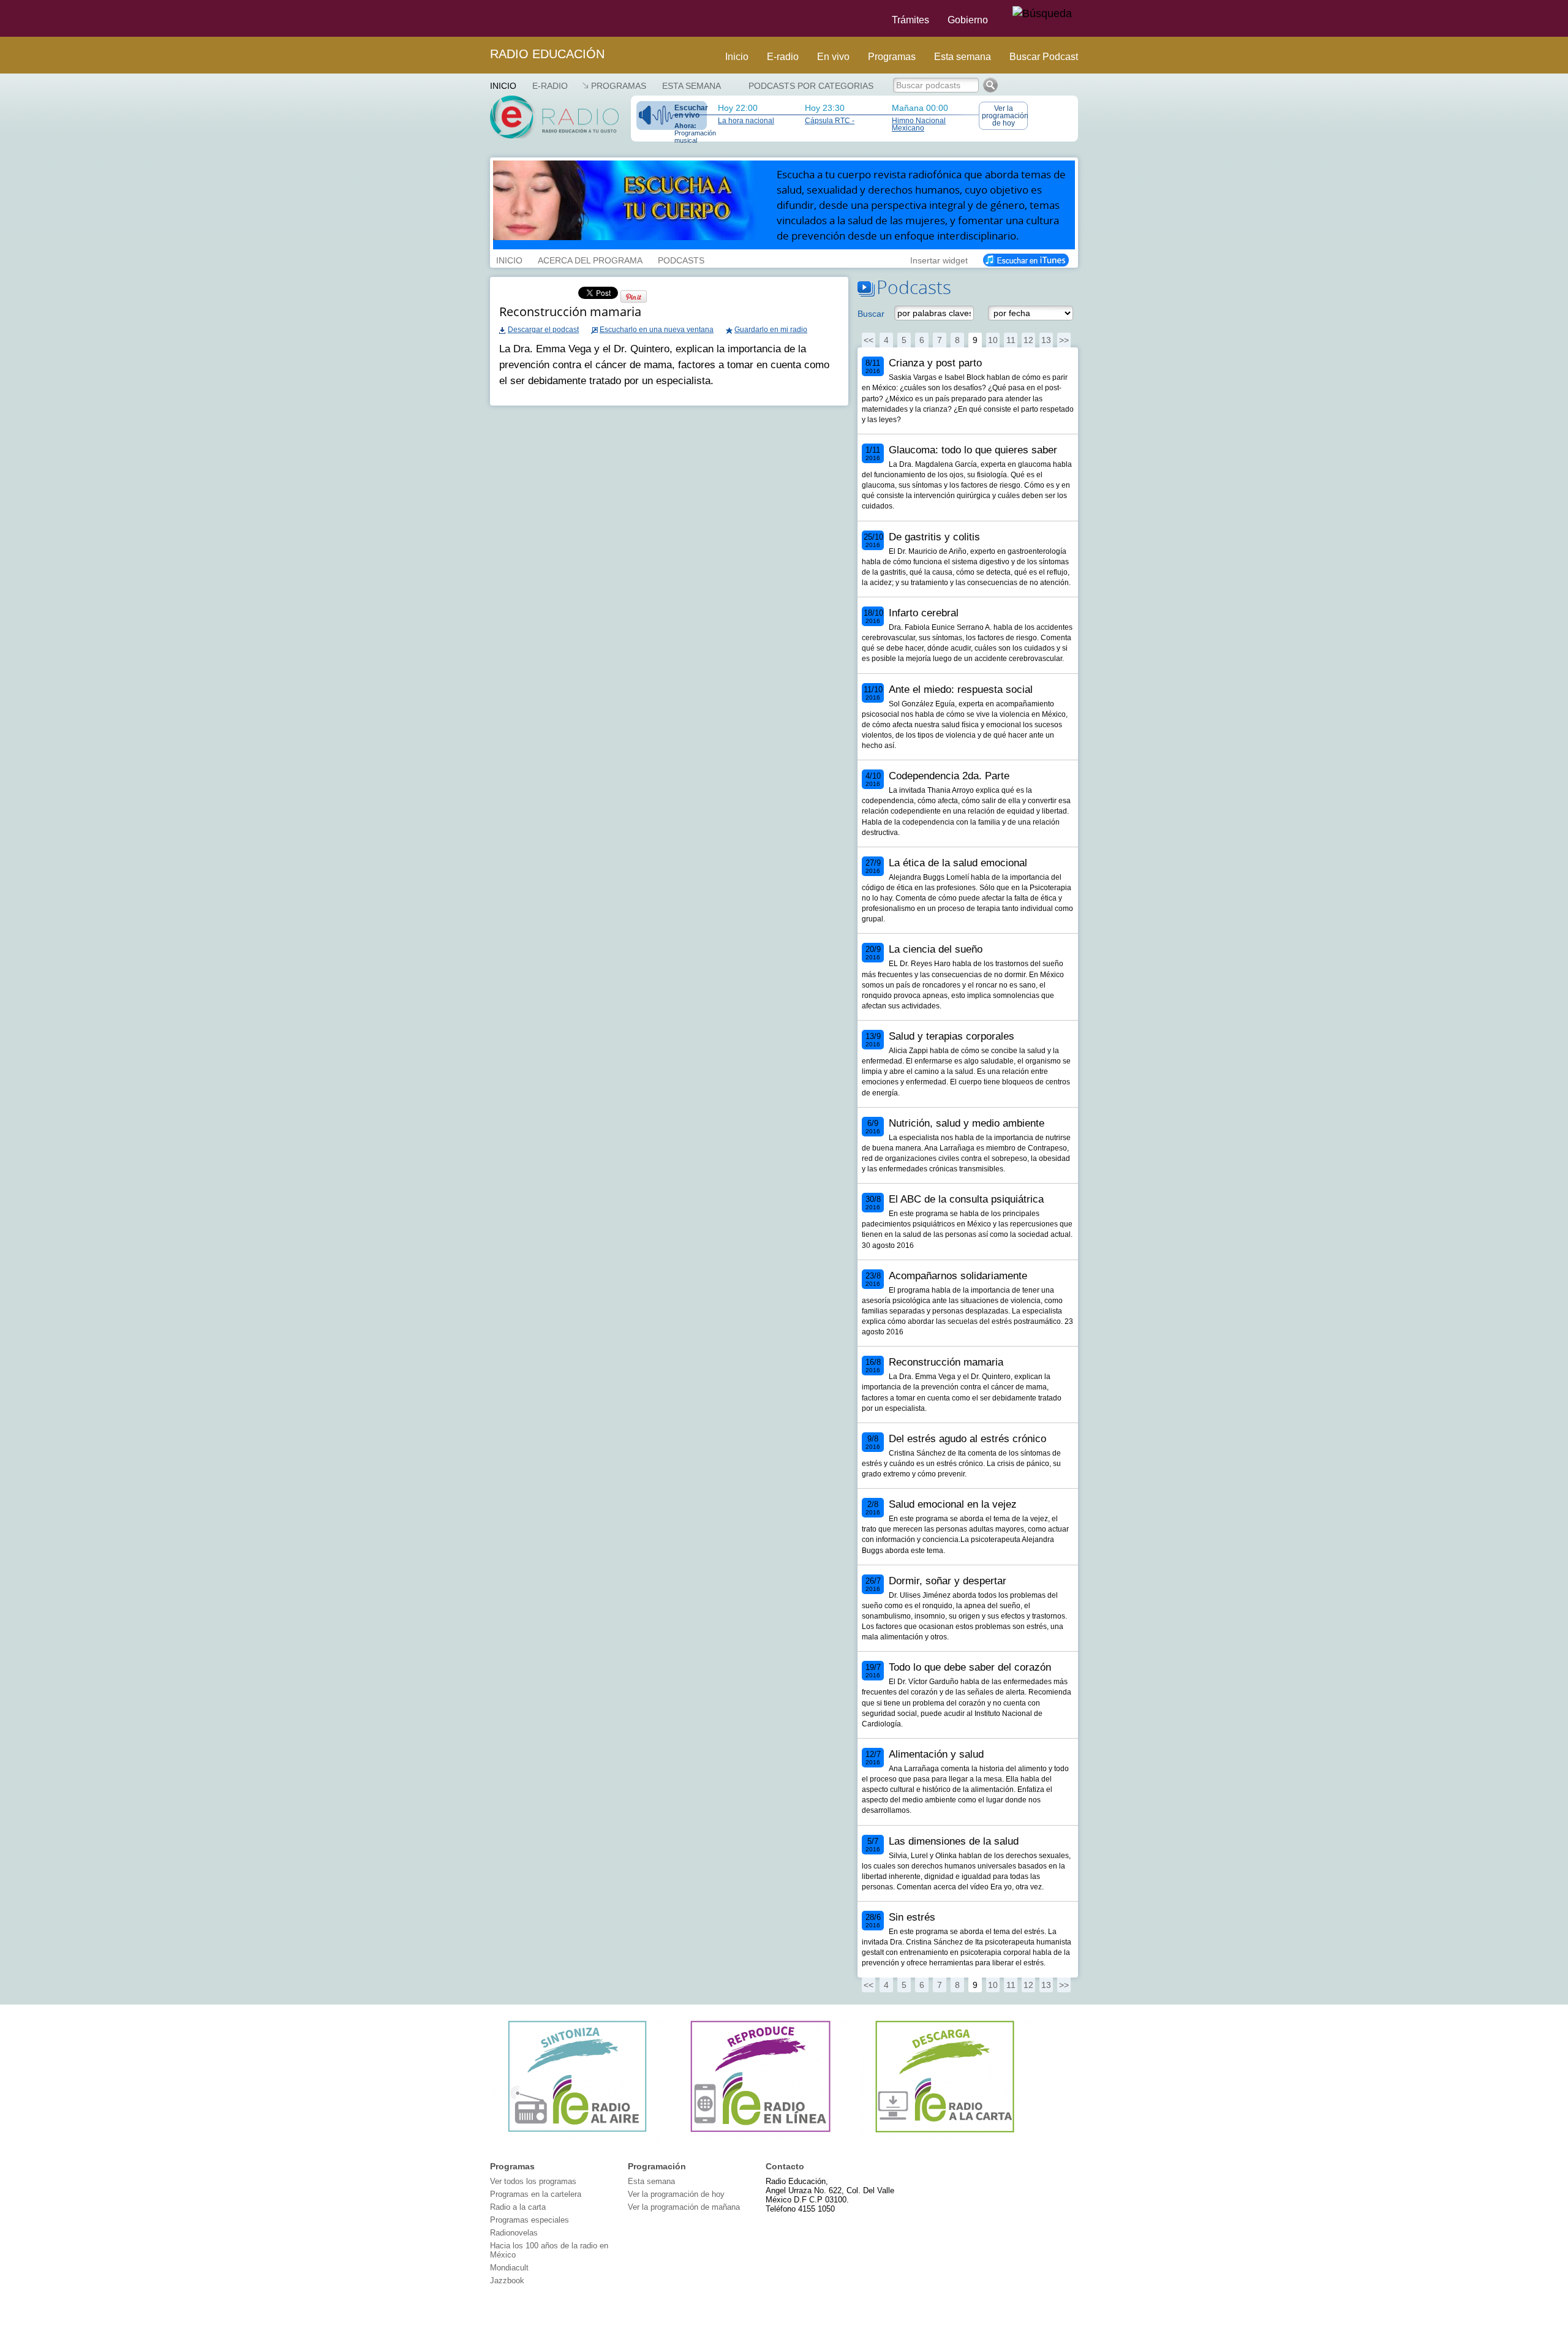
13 (1046, 340)
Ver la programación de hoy (1005, 116)
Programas (892, 57)
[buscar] (1042, 14)
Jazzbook (507, 2281)
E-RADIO (550, 86)
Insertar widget (939, 259)
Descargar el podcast (543, 330)
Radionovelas (514, 2233)
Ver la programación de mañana (684, 2207)
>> (1064, 340)
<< (869, 340)
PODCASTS (681, 259)
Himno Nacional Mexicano (919, 124)
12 (1028, 340)
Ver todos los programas (533, 2181)
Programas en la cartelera (536, 2194)
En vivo (833, 57)
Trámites (910, 20)
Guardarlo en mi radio (771, 330)
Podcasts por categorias (811, 86)
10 (993, 340)
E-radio (783, 57)
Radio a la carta (518, 2207)
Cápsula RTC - (830, 121)
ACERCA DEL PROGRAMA (590, 259)
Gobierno (968, 20)
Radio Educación (547, 54)
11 (1011, 340)
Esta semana (963, 57)
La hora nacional (746, 121)
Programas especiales (530, 2220)
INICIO (509, 259)
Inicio (737, 57)
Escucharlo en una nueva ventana (657, 330)
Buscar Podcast (1044, 57)
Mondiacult (509, 2268)
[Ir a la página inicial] (483, 18)
